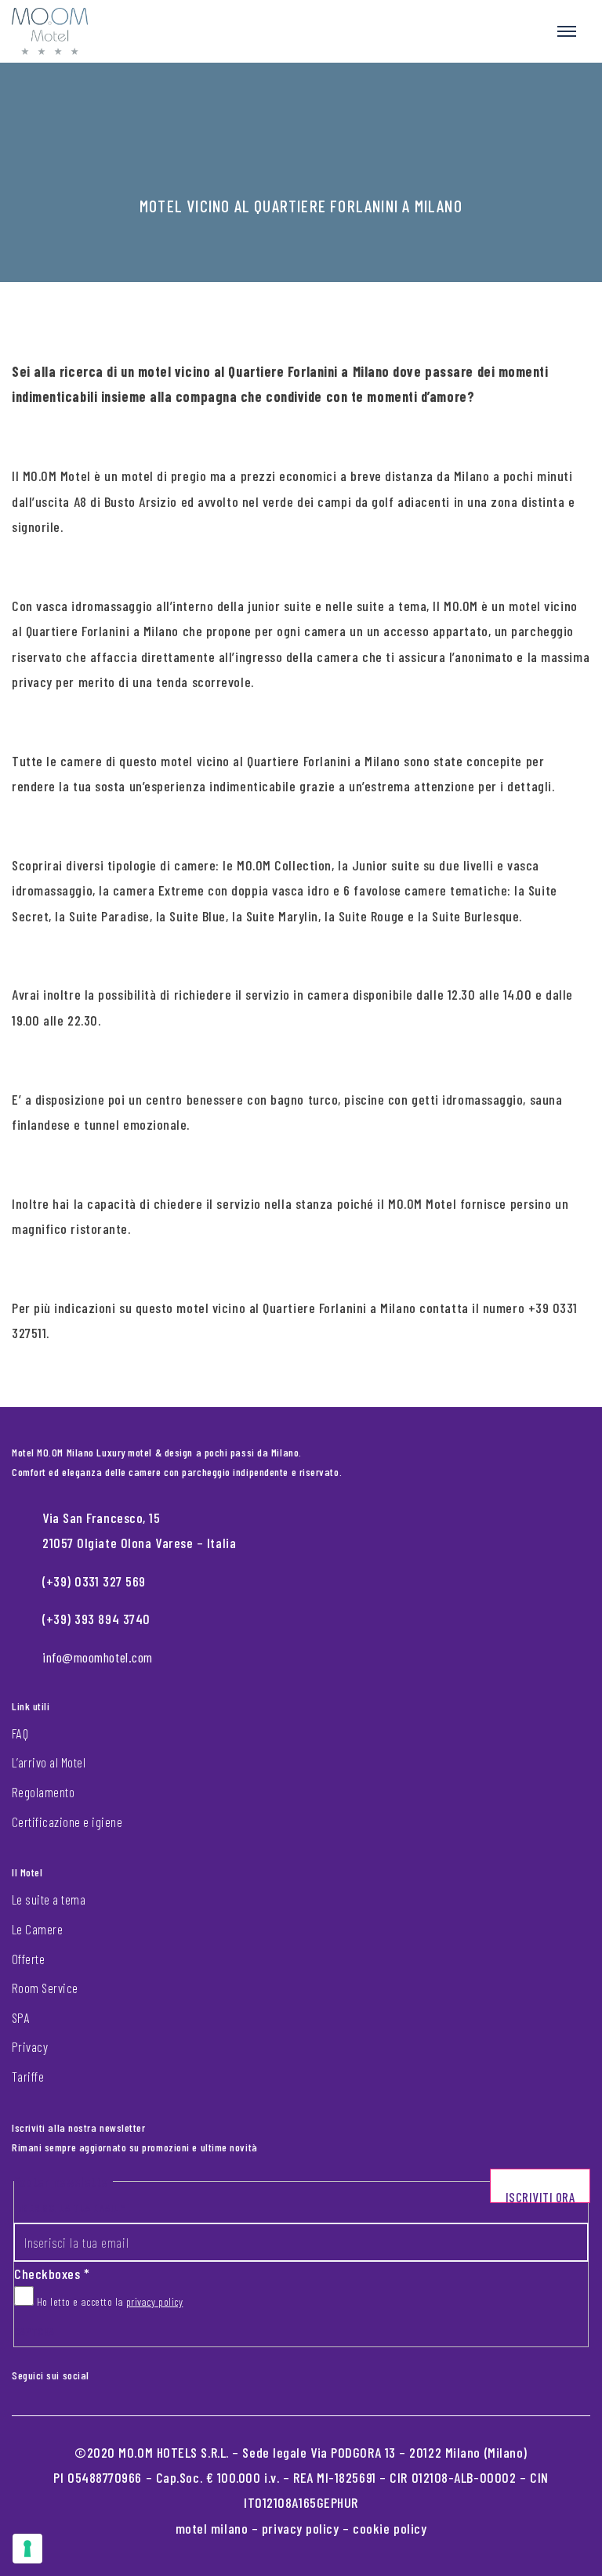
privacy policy (155, 2301)
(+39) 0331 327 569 (94, 1581)
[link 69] (113, 2372)
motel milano (212, 2528)
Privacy (30, 2046)
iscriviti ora (540, 2196)
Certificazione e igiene (67, 1822)
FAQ (20, 1733)
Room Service (45, 1988)
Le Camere (37, 1929)
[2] (27, 2549)
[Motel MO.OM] (50, 31)
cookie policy (390, 2528)
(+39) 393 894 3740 (96, 1619)
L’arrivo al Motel (49, 1762)
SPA (21, 2017)
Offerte (28, 1959)
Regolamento (43, 1792)
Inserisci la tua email (70, 2207)
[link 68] (100, 2372)
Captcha (34, 2331)
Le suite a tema (49, 1899)
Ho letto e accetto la (108, 2301)
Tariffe (28, 2076)
